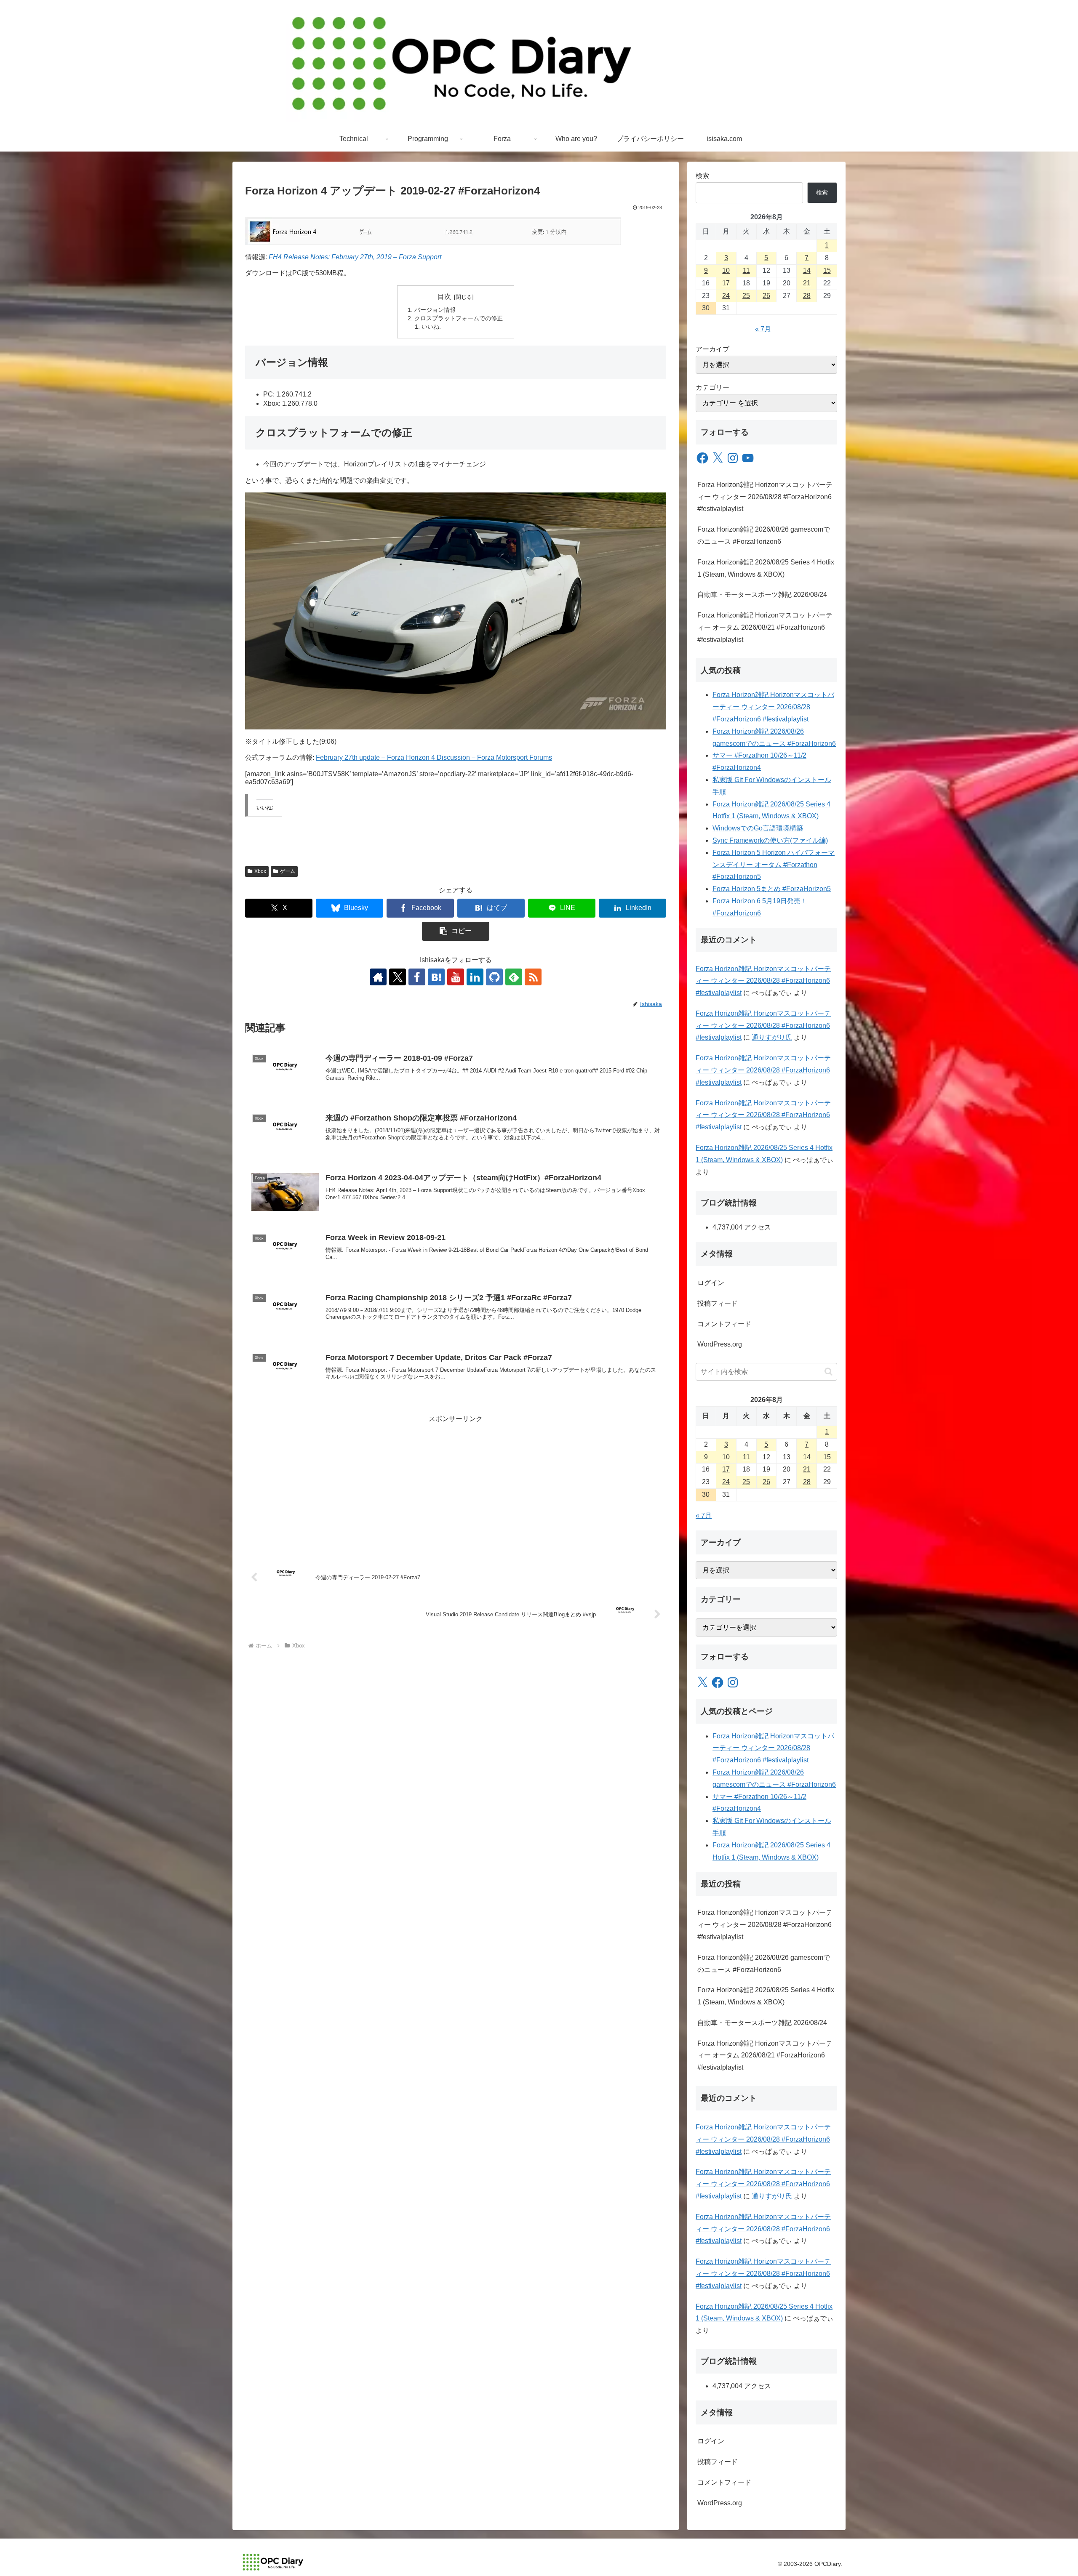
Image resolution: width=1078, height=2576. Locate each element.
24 (726, 296)
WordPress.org (720, 1344)
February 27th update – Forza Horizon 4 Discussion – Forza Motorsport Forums (434, 757)
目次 (444, 297)
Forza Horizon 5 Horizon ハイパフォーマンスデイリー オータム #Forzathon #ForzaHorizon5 (774, 865)
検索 (702, 176)
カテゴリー (712, 387)
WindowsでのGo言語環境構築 (758, 828)
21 (807, 283)
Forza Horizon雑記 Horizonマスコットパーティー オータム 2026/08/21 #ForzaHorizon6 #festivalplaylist (765, 627)
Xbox (260, 871)
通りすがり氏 (772, 1037)
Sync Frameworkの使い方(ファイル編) (770, 840)
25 (746, 296)
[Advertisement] (456, 1484)
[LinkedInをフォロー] (475, 977)
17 (726, 283)
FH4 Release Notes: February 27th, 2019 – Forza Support (355, 257)
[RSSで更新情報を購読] (533, 977)
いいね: (431, 327)
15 (827, 270)
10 (726, 270)
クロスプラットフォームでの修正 (459, 318)
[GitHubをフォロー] (494, 977)
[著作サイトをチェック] (378, 977)
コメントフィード (724, 1324)
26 (766, 296)
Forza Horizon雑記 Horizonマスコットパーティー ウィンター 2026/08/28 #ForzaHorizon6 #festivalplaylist (765, 497)
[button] (456, 931)
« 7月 (763, 329)
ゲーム (288, 871)
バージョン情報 (435, 310)
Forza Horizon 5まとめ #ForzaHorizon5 (772, 889)
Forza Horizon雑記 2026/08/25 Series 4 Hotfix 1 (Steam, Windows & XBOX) (766, 568)
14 (807, 270)
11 (746, 270)
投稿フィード (718, 1303)
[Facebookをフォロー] (417, 977)
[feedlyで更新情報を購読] (514, 977)
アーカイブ (712, 349)
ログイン (711, 1283)
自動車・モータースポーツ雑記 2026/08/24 (762, 595)
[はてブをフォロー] (436, 977)
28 (807, 296)
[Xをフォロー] (398, 977)
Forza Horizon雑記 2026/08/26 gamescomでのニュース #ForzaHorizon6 (764, 535)
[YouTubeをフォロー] (456, 977)
